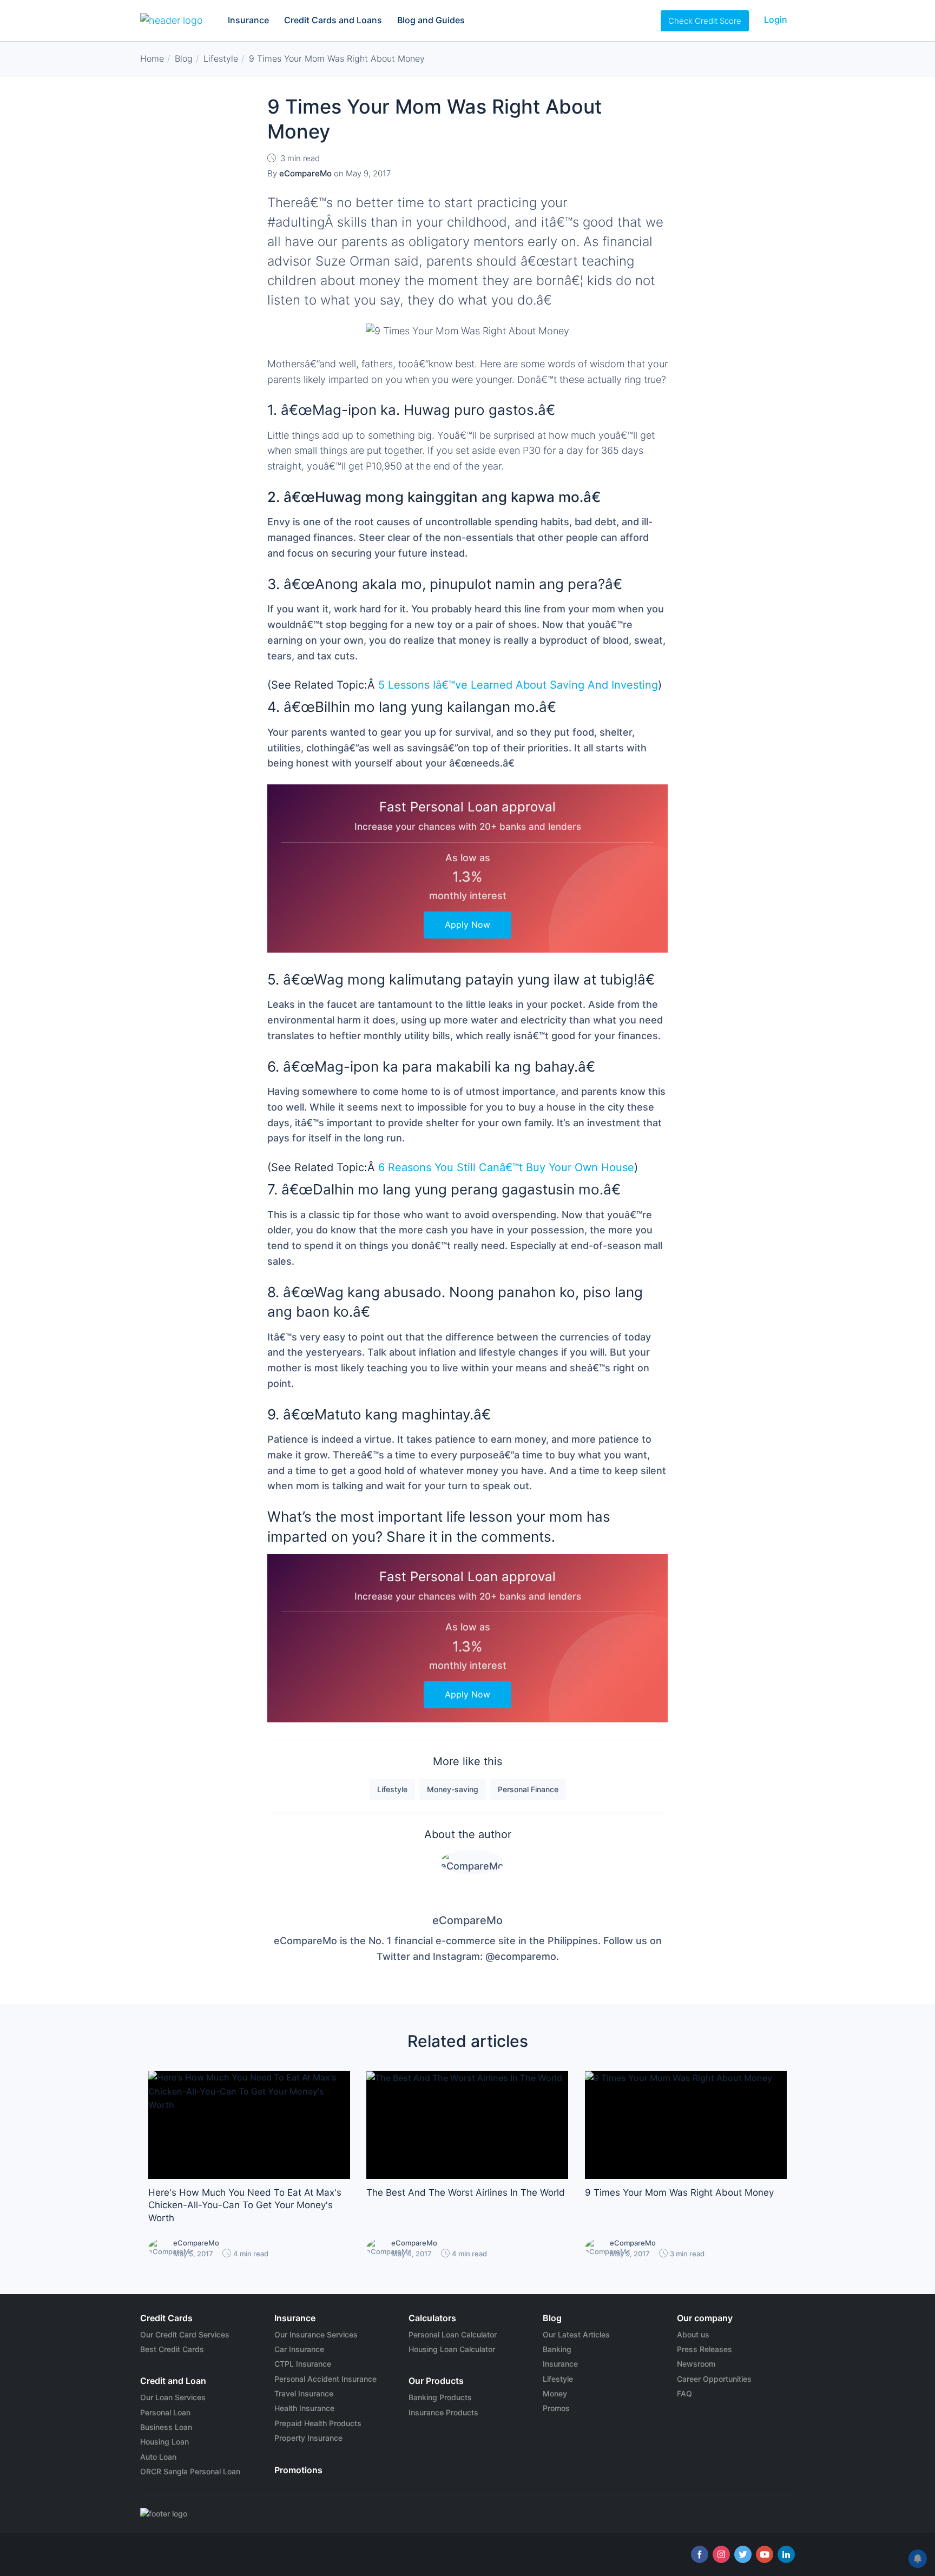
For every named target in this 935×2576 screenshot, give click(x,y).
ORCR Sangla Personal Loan (190, 2471)
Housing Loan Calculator (452, 2349)
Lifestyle (392, 1789)
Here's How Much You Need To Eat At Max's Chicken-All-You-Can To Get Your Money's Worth (245, 2205)
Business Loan (166, 2427)
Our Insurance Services (316, 2334)
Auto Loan (158, 2457)
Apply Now (467, 924)
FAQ (684, 2393)
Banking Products (440, 2397)
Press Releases (704, 2349)
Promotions (298, 2470)
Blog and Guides (431, 20)
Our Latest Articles (576, 2334)
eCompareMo (467, 1920)
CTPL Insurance (303, 2364)
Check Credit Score (705, 21)
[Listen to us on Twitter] (743, 2554)
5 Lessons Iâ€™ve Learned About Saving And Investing (518, 685)
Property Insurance (308, 2438)
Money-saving (453, 1789)
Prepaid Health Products (318, 2423)
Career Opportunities (714, 2379)
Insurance (248, 20)
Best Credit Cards (172, 2349)
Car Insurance (299, 2349)
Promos (556, 2408)
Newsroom (696, 2364)
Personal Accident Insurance (325, 2379)
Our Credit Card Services (185, 2334)
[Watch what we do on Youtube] (765, 2554)
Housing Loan (164, 2442)
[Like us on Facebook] (700, 2554)
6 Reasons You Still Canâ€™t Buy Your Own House (506, 1167)
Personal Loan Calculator (453, 2334)
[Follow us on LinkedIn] (786, 2554)
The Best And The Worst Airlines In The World (466, 2192)
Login (776, 19)
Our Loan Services (173, 2397)
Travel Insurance (304, 2393)
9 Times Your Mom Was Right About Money (679, 2192)
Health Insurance (304, 2408)
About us (693, 2334)
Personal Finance (528, 1789)
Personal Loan (165, 2412)
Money (555, 2393)
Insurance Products (443, 2412)
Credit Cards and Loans (333, 20)
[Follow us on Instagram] (721, 2554)
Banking (557, 2349)
